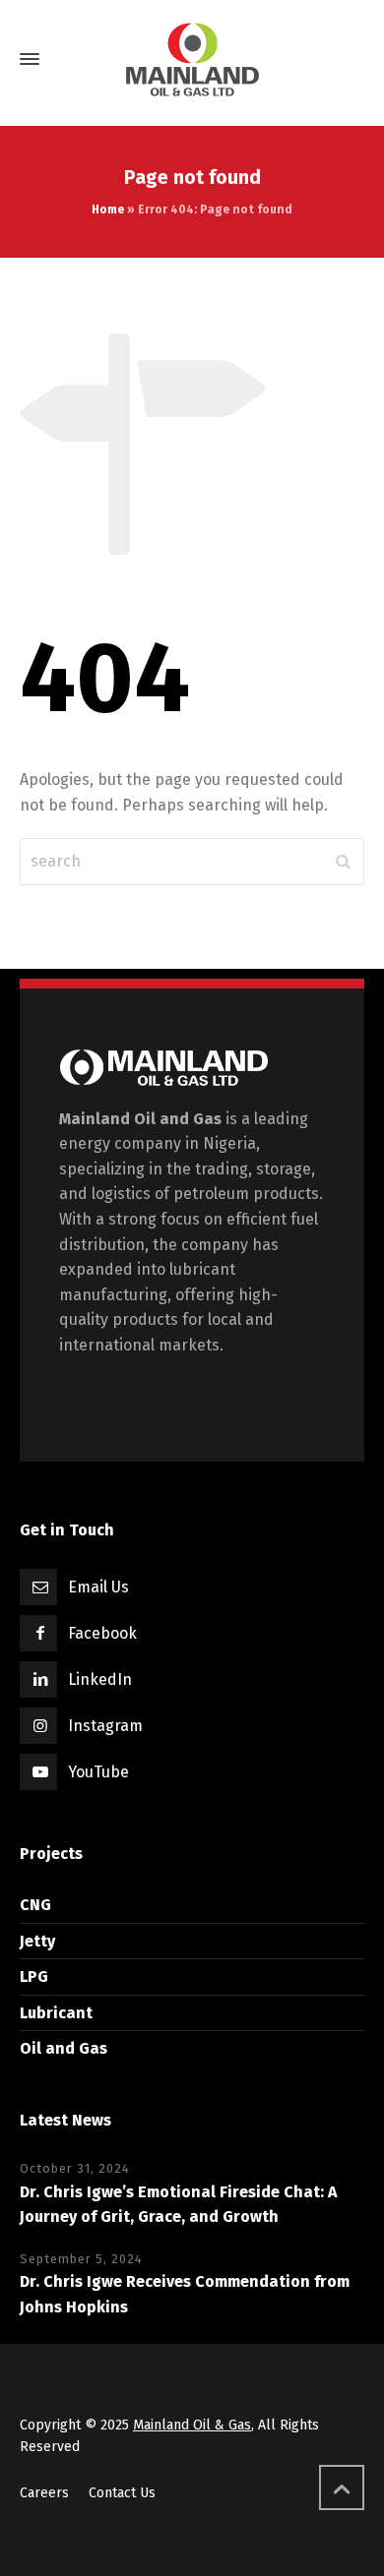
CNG (35, 1905)
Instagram (105, 1726)
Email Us (98, 1587)
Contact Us (122, 2493)
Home (108, 210)
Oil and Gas (64, 2048)
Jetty (37, 1941)
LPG (34, 1977)
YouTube (98, 1772)
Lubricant (56, 2013)
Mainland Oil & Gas (192, 2425)
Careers (44, 2493)
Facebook (102, 1633)
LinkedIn (100, 1679)
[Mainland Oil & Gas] (192, 60)
